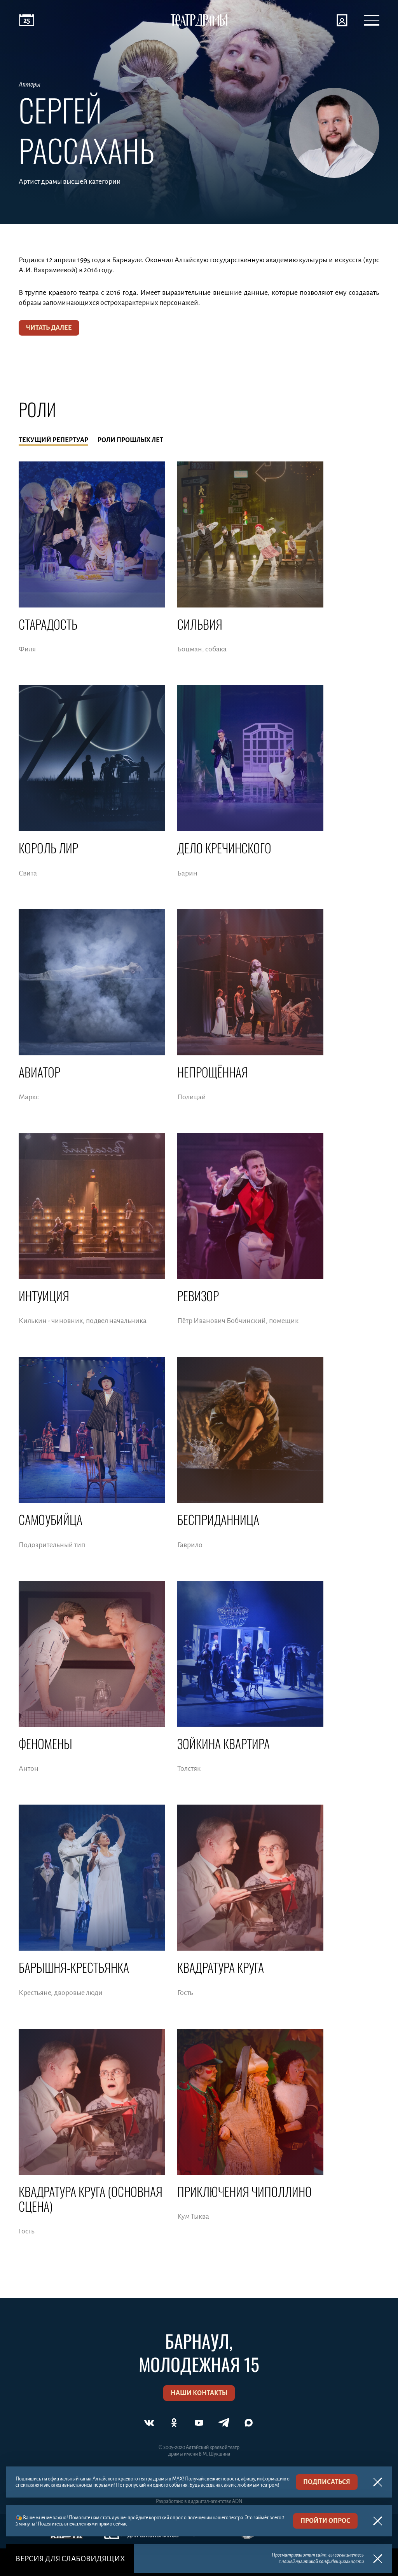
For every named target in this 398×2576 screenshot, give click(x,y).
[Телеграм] (224, 2423)
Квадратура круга (221, 1967)
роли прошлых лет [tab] (130, 440)
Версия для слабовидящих (70, 2559)
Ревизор (198, 1296)
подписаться (327, 2482)
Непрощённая (213, 1072)
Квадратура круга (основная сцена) (91, 2199)
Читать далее (49, 328)
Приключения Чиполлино (244, 2191)
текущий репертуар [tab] (53, 440)
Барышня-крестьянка (74, 1967)
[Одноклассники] (174, 2423)
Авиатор (39, 1072)
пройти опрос (325, 2521)
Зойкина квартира (223, 1743)
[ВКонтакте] (149, 2423)
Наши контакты (199, 2393)
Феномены (45, 1743)
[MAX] (249, 2423)
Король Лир (48, 848)
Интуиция (44, 1296)
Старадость (48, 624)
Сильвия (200, 624)
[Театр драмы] (199, 20)
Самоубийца (51, 1519)
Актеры (30, 85)
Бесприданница (218, 1519)
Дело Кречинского (224, 848)
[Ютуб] (199, 2423)
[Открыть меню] (372, 20)
